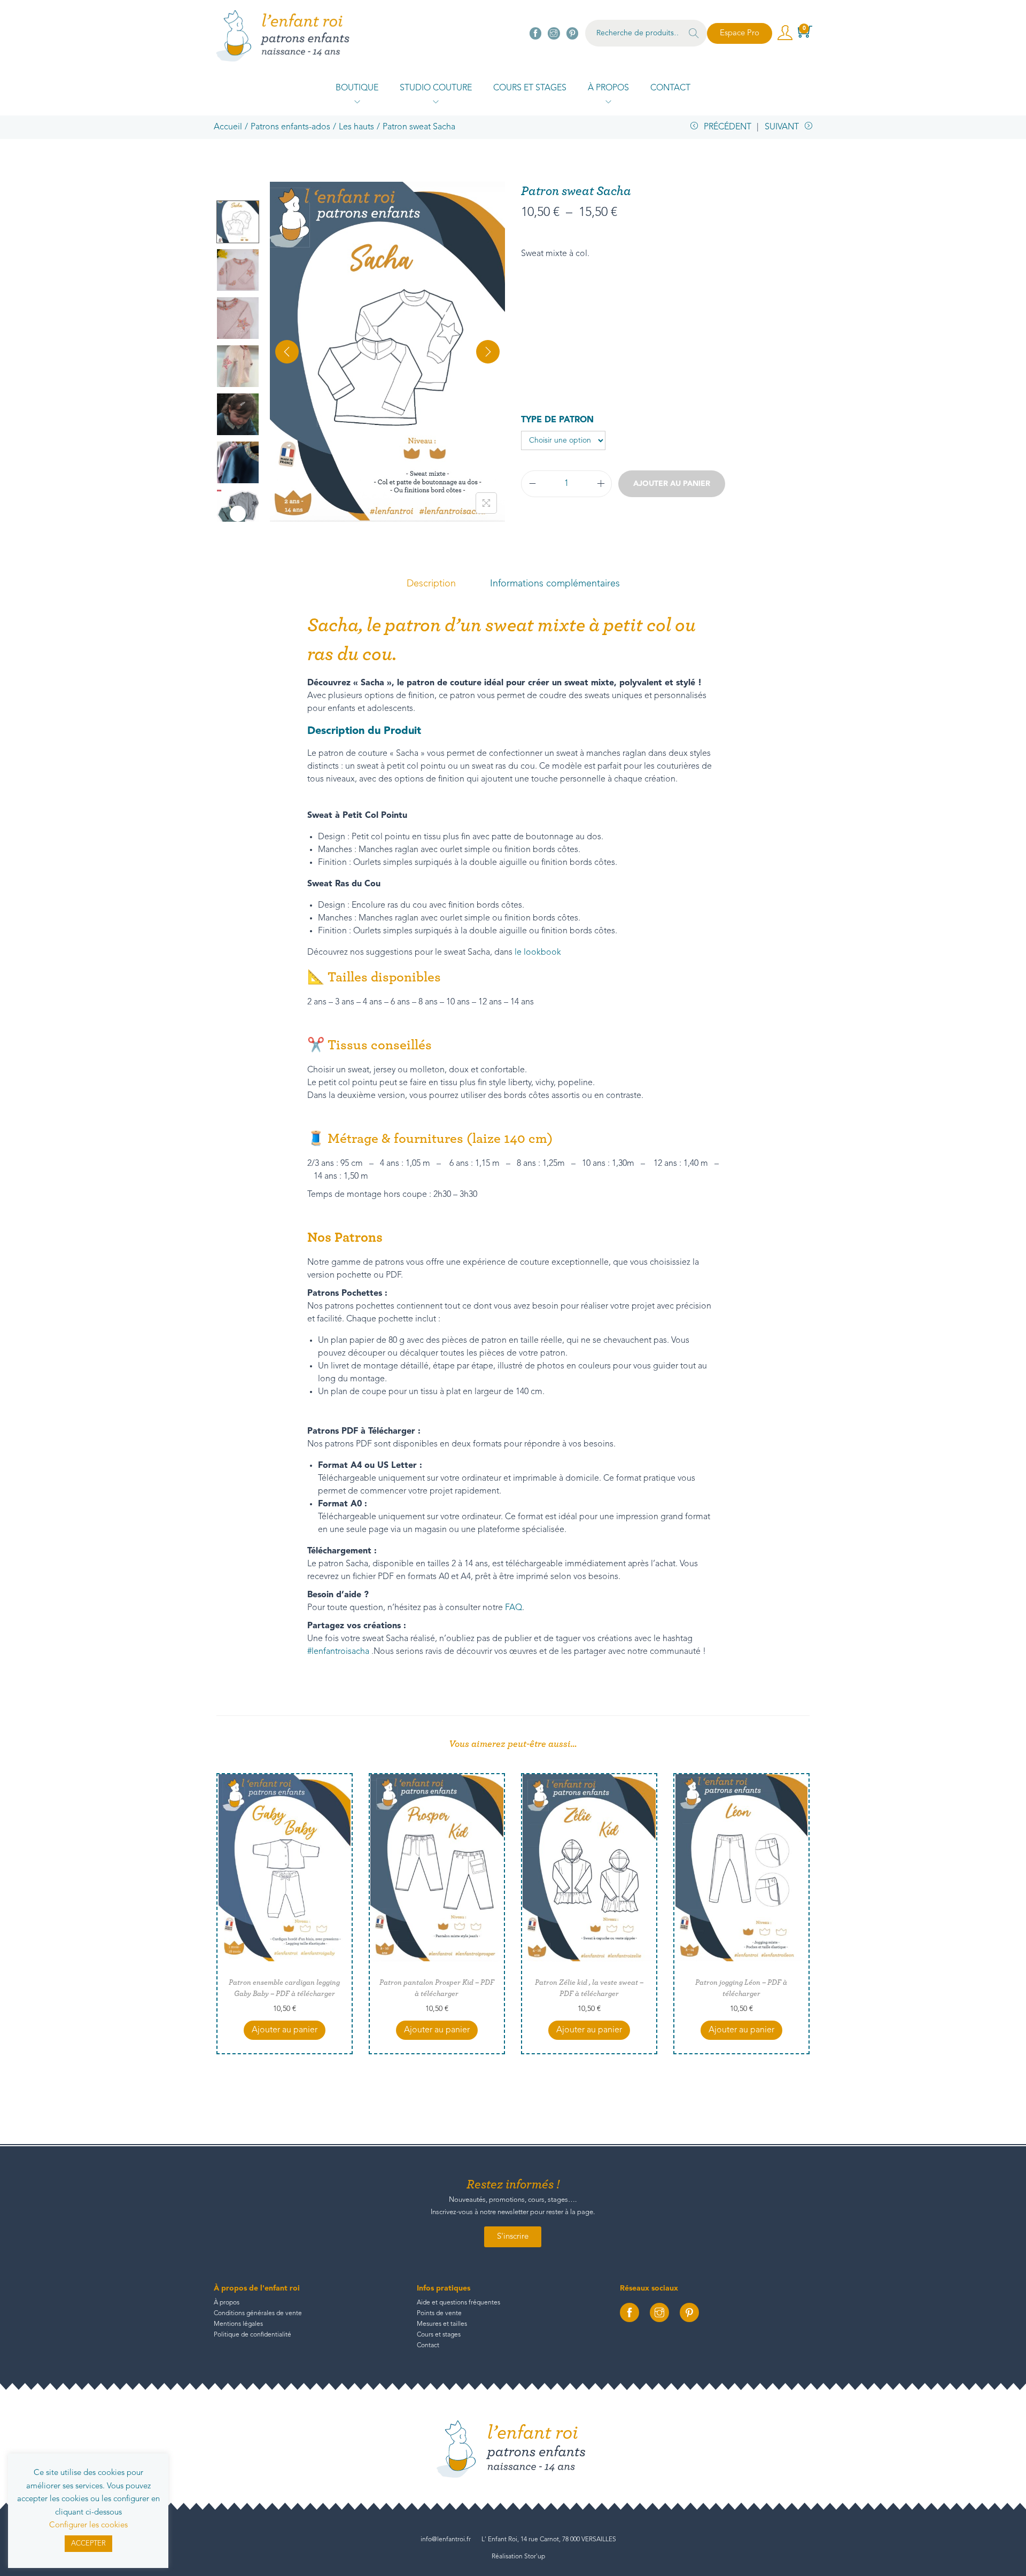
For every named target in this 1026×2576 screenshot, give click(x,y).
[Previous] (287, 352)
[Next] (488, 352)
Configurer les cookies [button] (88, 2525)
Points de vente (439, 2314)
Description (431, 584)
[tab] (431, 584)
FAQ (514, 1608)
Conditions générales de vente (258, 2314)
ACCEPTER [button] (88, 2544)
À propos (227, 2303)
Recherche (694, 35)
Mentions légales (238, 2324)
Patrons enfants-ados (290, 127)
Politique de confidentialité (252, 2335)
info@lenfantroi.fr (446, 2540)
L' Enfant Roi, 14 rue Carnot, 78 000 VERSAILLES (549, 2540)
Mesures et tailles (442, 2324)
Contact (428, 2346)
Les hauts (356, 127)
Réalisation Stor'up (518, 2557)
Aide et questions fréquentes (458, 2303)
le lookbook (538, 953)
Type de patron (557, 420)
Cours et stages (439, 2335)
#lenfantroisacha (338, 1652)
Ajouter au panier (672, 484)
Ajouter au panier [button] (285, 2030)
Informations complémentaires (555, 584)
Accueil (228, 127)
